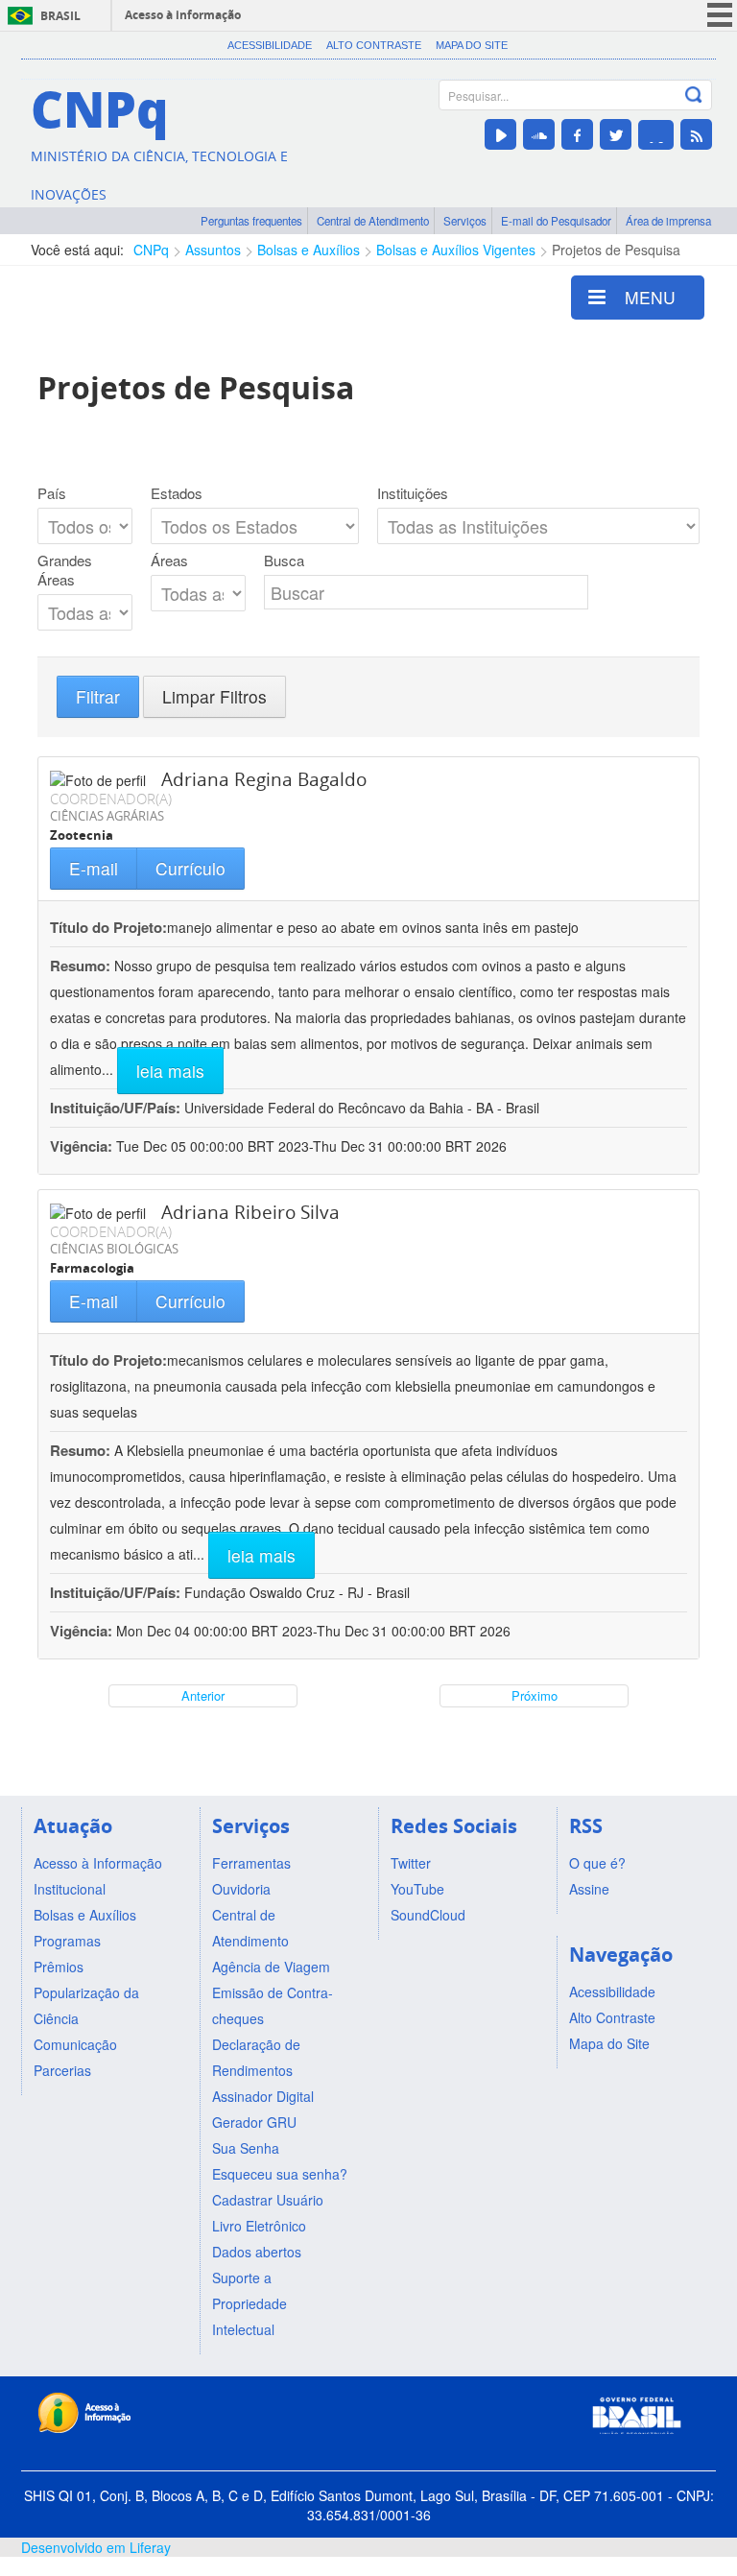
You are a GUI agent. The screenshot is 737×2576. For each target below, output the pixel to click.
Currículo (190, 868)
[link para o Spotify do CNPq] (656, 135)
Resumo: (80, 966)
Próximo (535, 1695)
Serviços (465, 221)
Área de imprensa (668, 221)
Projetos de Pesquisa (616, 250)
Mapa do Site (472, 45)
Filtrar (98, 696)
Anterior (203, 1695)
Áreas (169, 561)
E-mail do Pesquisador (556, 221)
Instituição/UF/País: (117, 1108)
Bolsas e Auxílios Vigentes (456, 250)
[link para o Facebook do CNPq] (577, 134)
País (52, 493)
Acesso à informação (183, 15)
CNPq (151, 250)
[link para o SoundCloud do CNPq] (539, 134)
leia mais (170, 1071)
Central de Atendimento (373, 221)
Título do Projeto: (108, 927)
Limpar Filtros (214, 696)
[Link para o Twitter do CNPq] (616, 134)
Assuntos (213, 250)
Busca (284, 561)
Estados (177, 493)
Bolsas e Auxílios (309, 250)
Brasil (60, 16)
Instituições (413, 493)
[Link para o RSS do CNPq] (696, 134)
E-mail (94, 868)
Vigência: (83, 1146)
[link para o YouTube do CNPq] (500, 134)
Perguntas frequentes (251, 221)
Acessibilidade (270, 45)
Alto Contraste (374, 45)
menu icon (720, 15)
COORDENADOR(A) (111, 799)
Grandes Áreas (65, 570)
